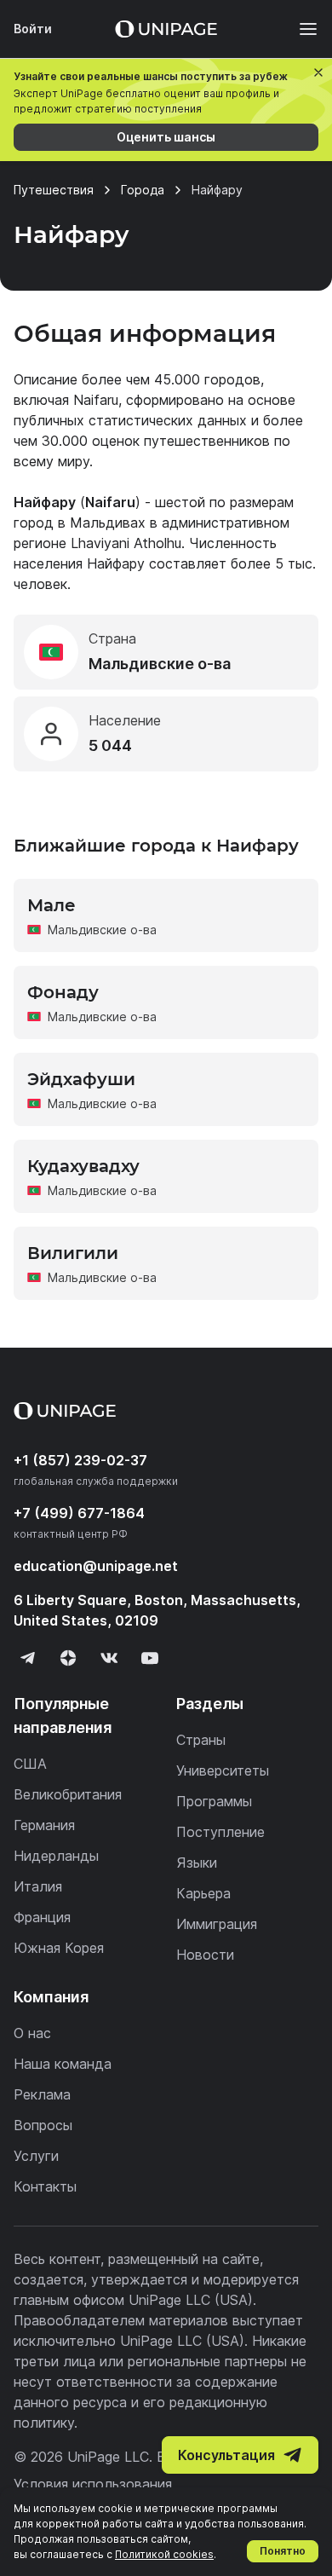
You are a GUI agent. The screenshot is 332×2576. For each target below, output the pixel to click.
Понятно (283, 2551)
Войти (33, 29)
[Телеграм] (27, 1658)
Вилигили (73, 1253)
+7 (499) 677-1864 (79, 1513)
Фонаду (63, 992)
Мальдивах (108, 523)
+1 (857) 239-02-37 (80, 1460)
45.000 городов (207, 379)
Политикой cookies (164, 2554)
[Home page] (166, 29)
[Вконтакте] (109, 1658)
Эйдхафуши (81, 1079)
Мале (52, 905)
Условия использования (93, 2484)
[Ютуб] (150, 1658)
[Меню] (300, 29)
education (96, 1566)
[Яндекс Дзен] (68, 1658)
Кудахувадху (83, 1166)
